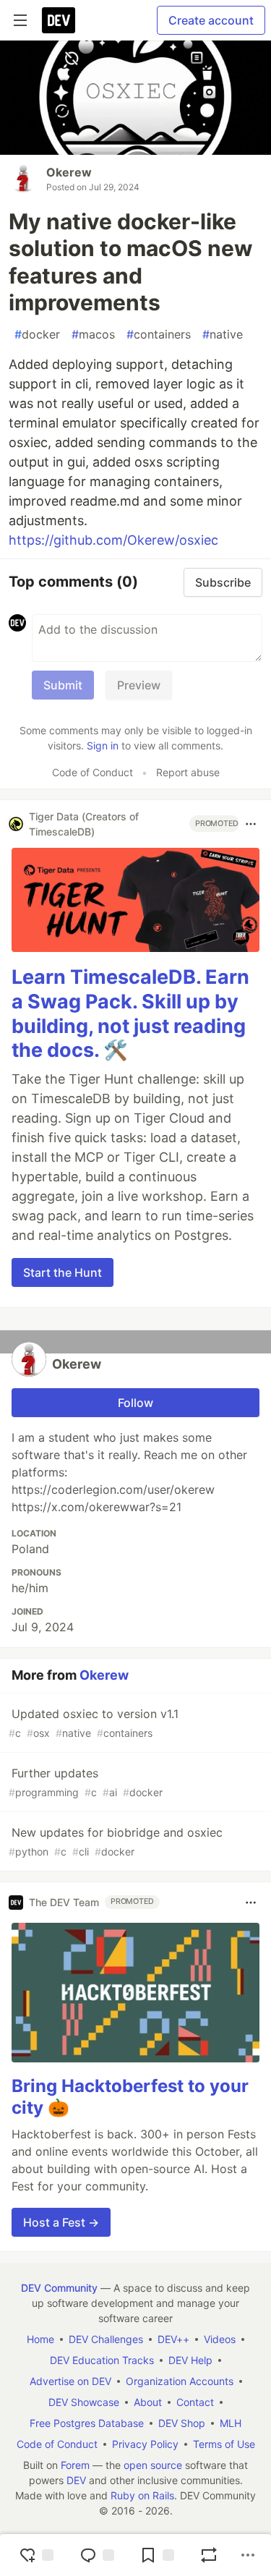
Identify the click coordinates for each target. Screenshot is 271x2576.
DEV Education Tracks (102, 2360)
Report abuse (188, 772)
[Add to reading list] (157, 2555)
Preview (139, 685)
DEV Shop (182, 2423)
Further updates (86, 1782)
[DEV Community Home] (59, 20)
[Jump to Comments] (97, 2555)
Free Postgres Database (87, 2423)
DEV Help (190, 2360)
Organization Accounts (180, 2381)
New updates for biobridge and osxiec (116, 1841)
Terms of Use (224, 2444)
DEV (76, 2480)
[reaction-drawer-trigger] (36, 2555)
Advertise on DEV (70, 2381)
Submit (63, 685)
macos (93, 334)
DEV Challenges (106, 2339)
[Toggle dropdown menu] (251, 824)
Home (40, 2339)
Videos (220, 2339)
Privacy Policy (145, 2444)
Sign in (103, 745)
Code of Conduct (93, 772)
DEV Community (59, 2288)
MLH (231, 2423)
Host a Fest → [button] (61, 2222)
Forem (75, 2465)
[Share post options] (248, 2555)
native (223, 334)
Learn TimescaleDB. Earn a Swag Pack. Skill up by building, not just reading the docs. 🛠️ (130, 1013)
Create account (211, 20)
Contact (195, 2402)
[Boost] (209, 2555)
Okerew (69, 172)
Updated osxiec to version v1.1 (94, 1723)
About (148, 2402)
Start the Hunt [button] (63, 1272)
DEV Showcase (84, 2402)
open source (153, 2465)
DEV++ (173, 2339)
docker (37, 334)
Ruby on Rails (142, 2495)
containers (159, 334)
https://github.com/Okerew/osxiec (113, 540)
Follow (135, 1403)
